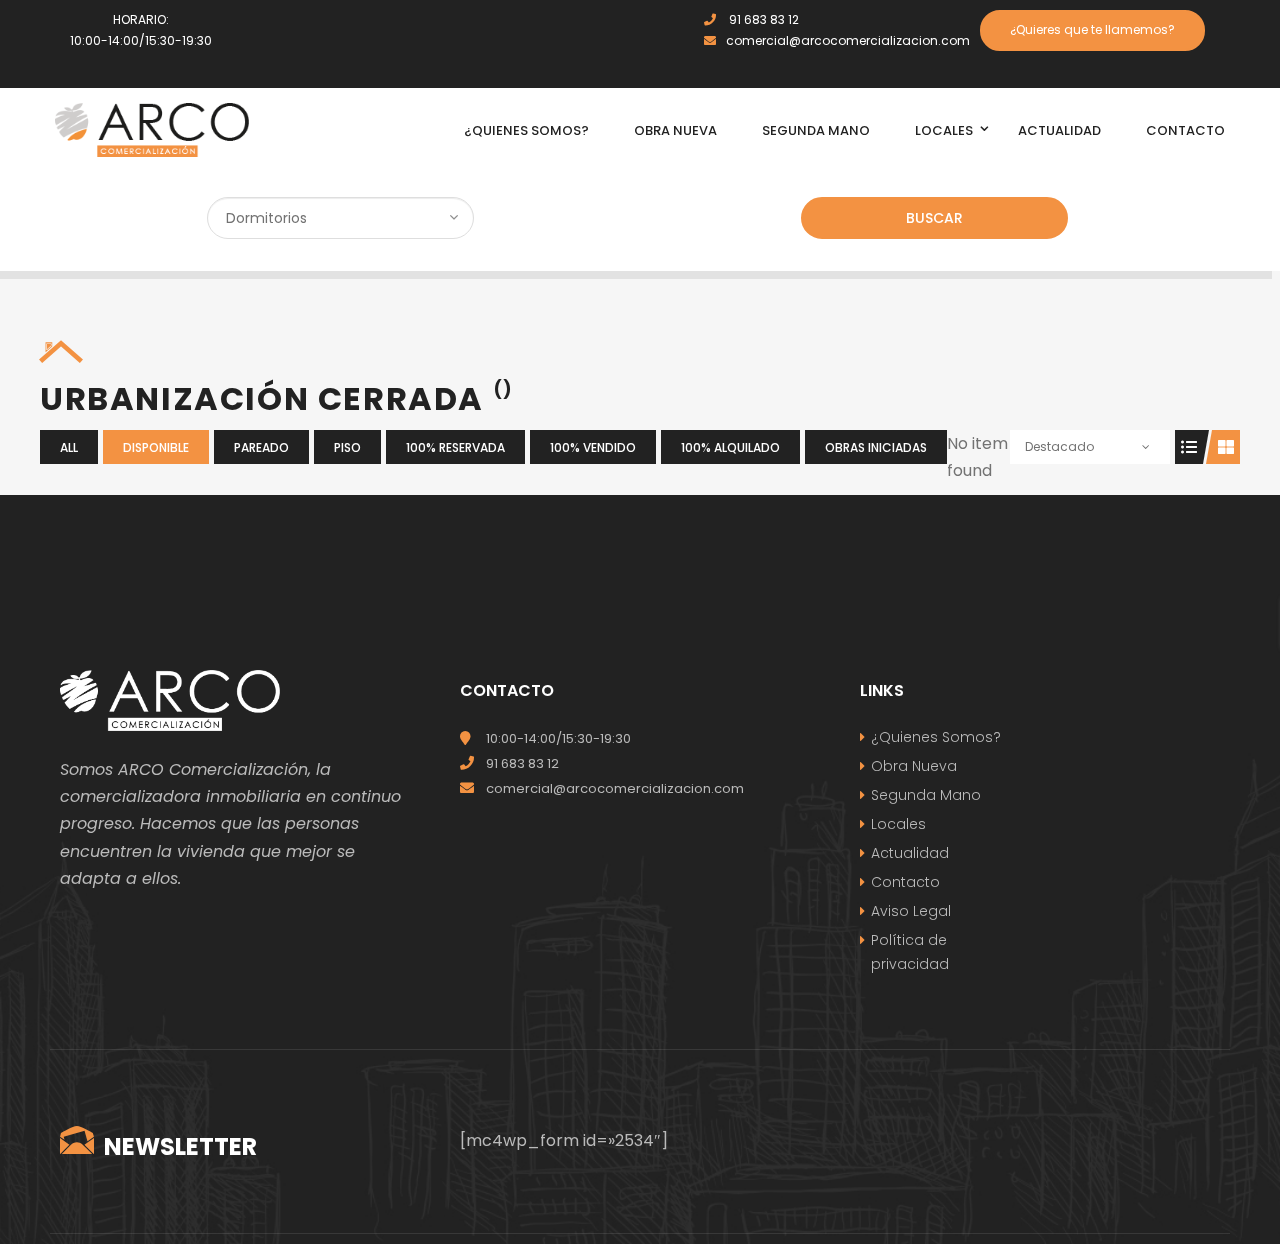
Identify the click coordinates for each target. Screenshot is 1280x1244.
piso (347, 447)
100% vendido (593, 447)
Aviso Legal (911, 911)
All (69, 447)
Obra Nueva (914, 766)
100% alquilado (730, 447)
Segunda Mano (926, 795)
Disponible (156, 447)
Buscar (934, 218)
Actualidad (910, 853)
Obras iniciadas (876, 447)
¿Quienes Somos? (936, 737)
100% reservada (455, 447)
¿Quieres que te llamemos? (1092, 29)
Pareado (261, 447)
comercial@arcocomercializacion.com (848, 40)
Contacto (905, 882)
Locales (898, 824)
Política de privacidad (910, 952)
